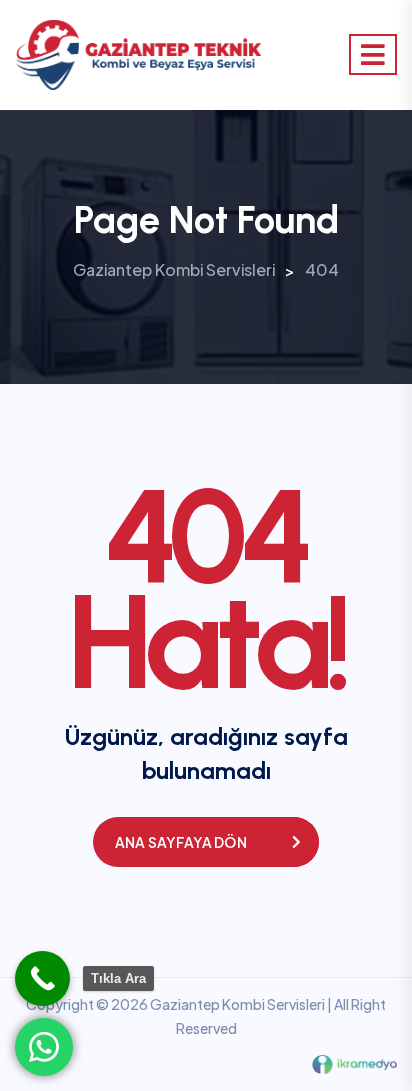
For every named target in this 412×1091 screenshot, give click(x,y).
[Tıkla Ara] (42, 978)
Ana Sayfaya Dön (181, 842)
